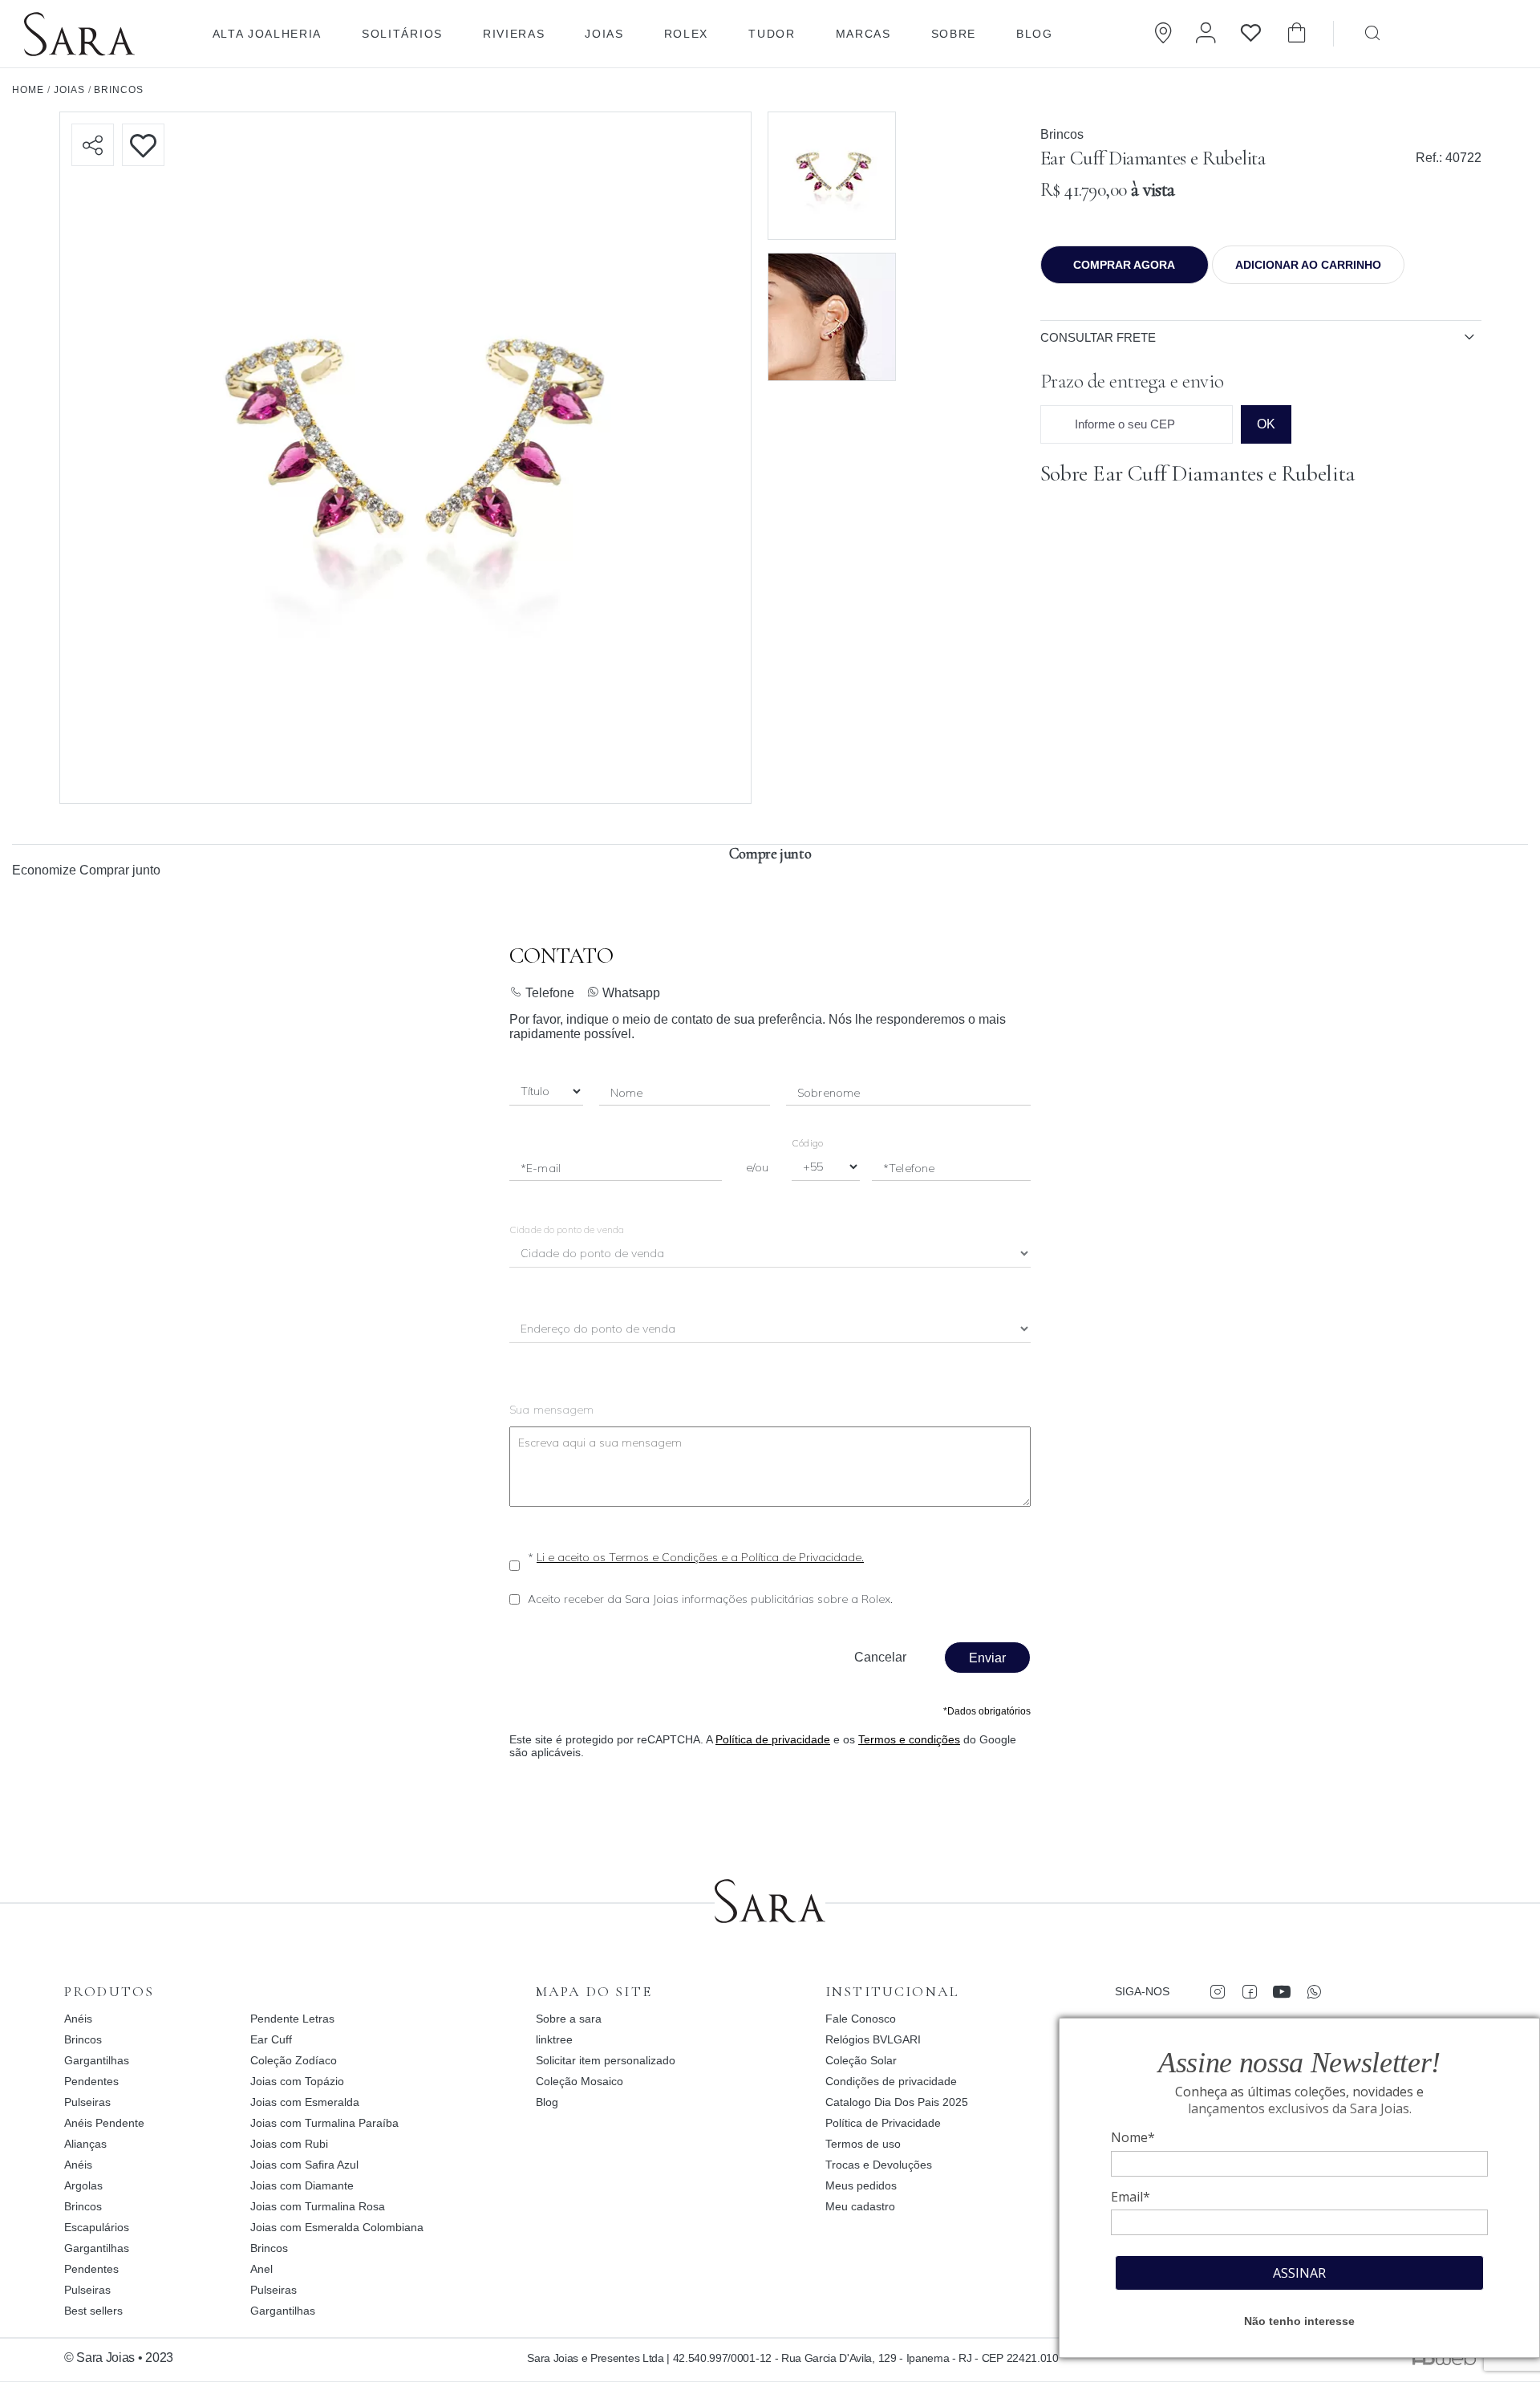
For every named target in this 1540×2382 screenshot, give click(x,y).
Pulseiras (87, 2102)
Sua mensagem (552, 1410)
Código (807, 1143)
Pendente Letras (292, 2019)
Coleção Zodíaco (294, 2060)
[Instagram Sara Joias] (1217, 1991)
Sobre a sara (569, 2019)
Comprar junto (120, 870)
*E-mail (541, 1168)
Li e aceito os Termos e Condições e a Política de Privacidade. (700, 1557)
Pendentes (91, 2081)
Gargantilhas (97, 2060)
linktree (554, 2039)
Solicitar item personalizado (606, 2060)
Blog (1035, 34)
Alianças (85, 2144)
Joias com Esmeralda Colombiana (337, 2227)
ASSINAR (1299, 2273)
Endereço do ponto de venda (599, 1330)
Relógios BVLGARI (873, 2039)
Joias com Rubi (289, 2144)
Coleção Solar (861, 2060)
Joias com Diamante (302, 2185)
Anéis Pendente (104, 2123)
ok (1266, 424)
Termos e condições (909, 1739)
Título (535, 1092)
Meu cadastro (860, 2206)
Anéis (78, 2019)
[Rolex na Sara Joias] (1472, 32)
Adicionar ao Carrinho (1308, 265)
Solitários (402, 34)
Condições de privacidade (891, 2081)
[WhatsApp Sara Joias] (1313, 1991)
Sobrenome (829, 1093)
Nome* (1133, 2137)
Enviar (987, 1658)
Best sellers (93, 2311)
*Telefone (909, 1168)
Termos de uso (863, 2144)
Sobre (954, 34)
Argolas (83, 2185)
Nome (627, 1093)
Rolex (686, 34)
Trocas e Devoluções (879, 2165)
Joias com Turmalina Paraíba (324, 2123)
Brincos (1062, 134)
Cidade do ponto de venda (567, 1230)
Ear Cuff (271, 2039)
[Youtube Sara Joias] (1281, 1991)
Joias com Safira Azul (304, 2165)
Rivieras (514, 34)
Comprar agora (1124, 265)
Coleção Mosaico (580, 2081)
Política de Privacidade (883, 2123)
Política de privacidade (773, 1739)
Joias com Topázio (297, 2081)
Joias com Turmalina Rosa (318, 2206)
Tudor (772, 34)
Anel (261, 2269)
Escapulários (97, 2227)
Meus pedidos (861, 2185)
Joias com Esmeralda (305, 2102)
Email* (1131, 2197)
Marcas (863, 34)
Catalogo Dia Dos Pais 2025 (897, 2102)
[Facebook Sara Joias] (1249, 1991)
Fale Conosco (861, 2019)
